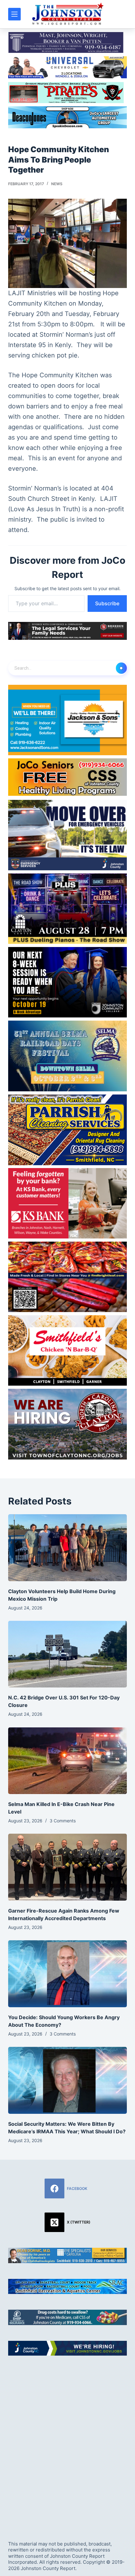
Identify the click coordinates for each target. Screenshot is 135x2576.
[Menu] (14, 14)
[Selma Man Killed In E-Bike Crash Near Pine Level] (67, 1761)
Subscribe (107, 603)
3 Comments (63, 1821)
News (57, 184)
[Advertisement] (67, 2442)
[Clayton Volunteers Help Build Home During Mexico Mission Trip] (67, 1548)
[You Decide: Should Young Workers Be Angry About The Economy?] (67, 1974)
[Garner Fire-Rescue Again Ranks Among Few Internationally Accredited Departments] (67, 1867)
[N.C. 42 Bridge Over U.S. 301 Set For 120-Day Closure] (67, 1654)
